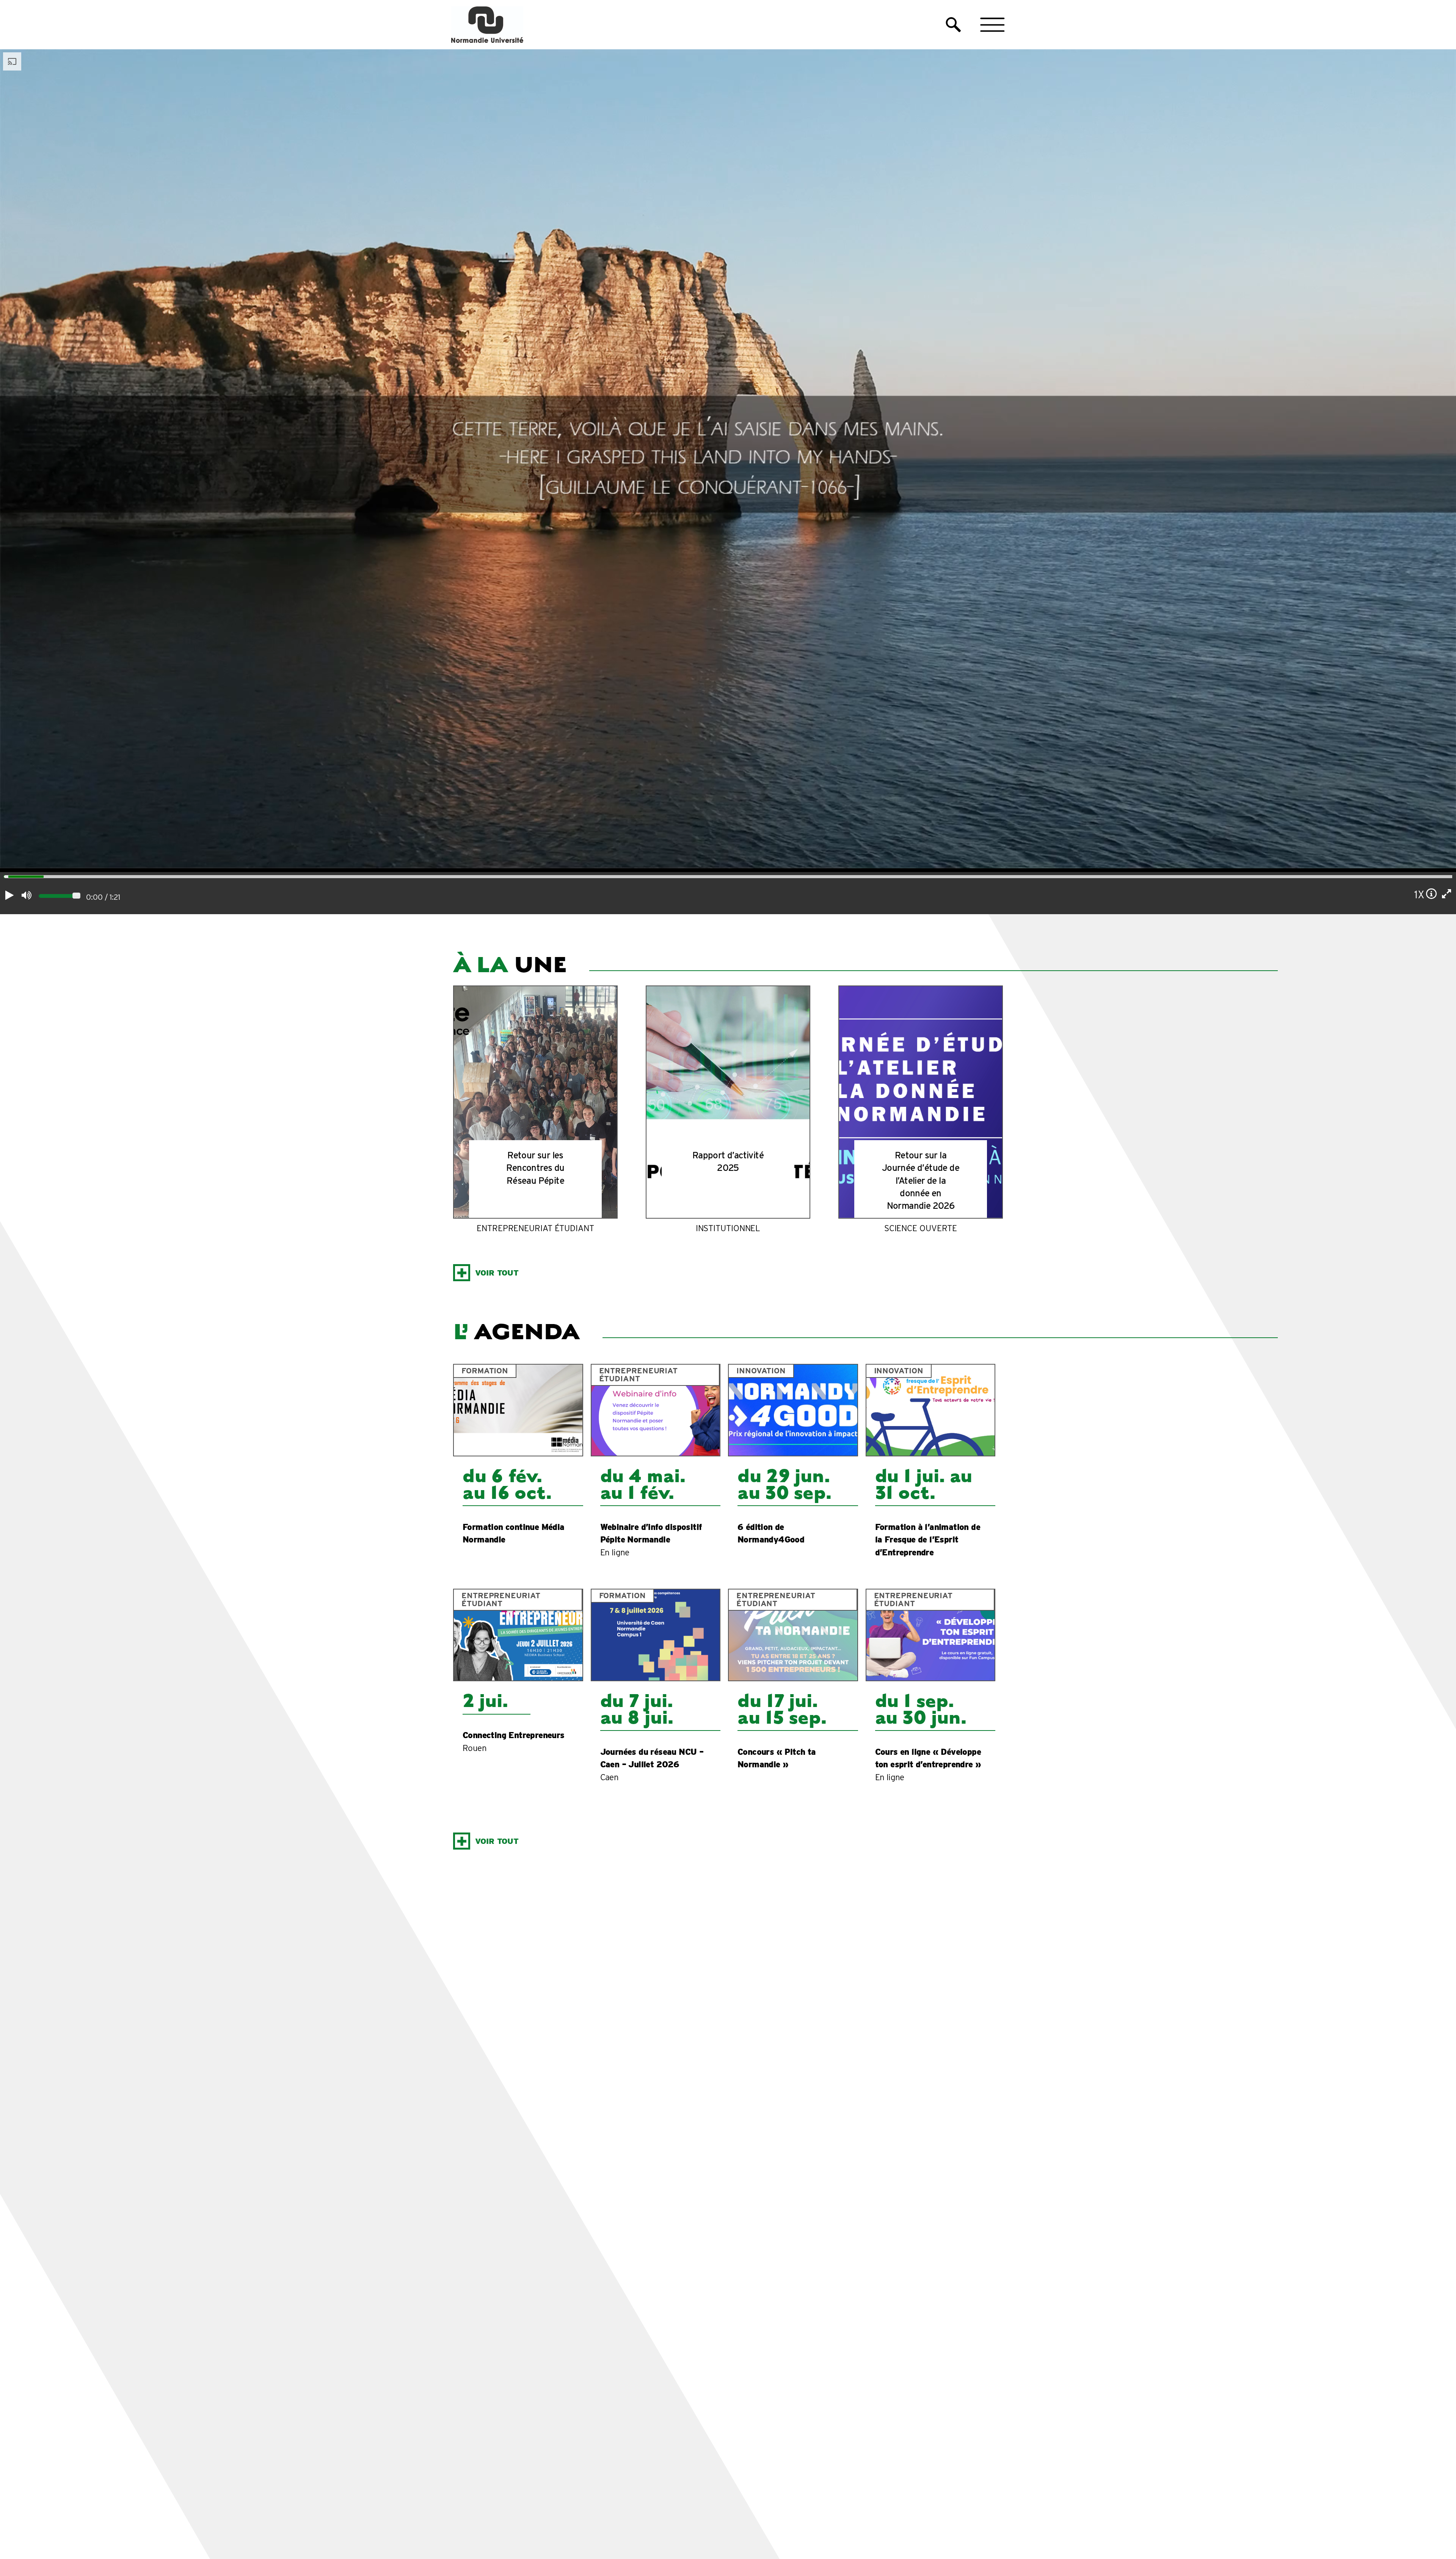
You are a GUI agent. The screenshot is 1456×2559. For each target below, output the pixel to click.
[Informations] (1432, 894)
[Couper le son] (26, 895)
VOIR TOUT (497, 1273)
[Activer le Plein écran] (1447, 894)
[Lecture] (9, 895)
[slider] (4, 878)
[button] (953, 25)
